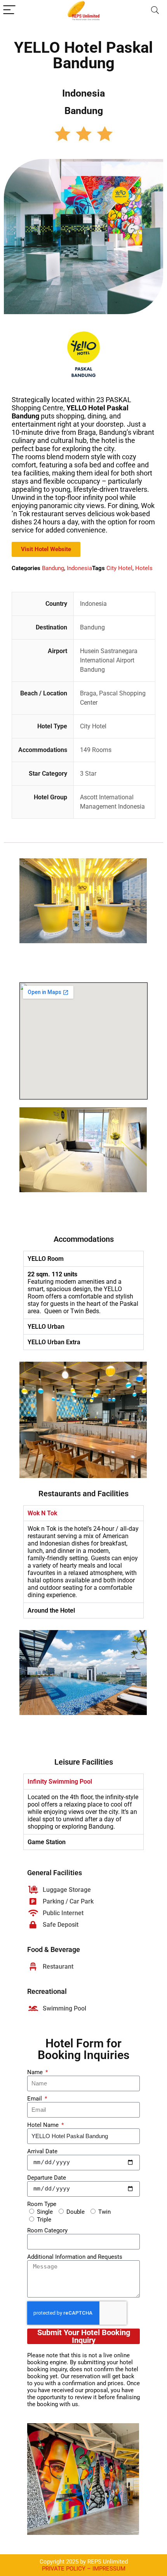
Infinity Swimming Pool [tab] (60, 1782)
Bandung (53, 568)
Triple (44, 2220)
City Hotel (119, 568)
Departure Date (47, 2178)
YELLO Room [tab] (46, 1259)
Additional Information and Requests (75, 2257)
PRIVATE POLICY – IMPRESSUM (84, 2569)
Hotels (144, 568)
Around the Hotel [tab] (51, 1610)
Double (76, 2212)
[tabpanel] (83, 1292)
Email (35, 2099)
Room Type (42, 2204)
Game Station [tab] (47, 1842)
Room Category (47, 2230)
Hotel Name (44, 2125)
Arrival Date (42, 2151)
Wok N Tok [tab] (42, 1513)
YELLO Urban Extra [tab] (54, 1342)
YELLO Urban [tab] (46, 1327)
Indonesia (79, 568)
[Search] (155, 10)
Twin (104, 2212)
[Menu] (9, 10)
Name (36, 2072)
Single (45, 2212)
